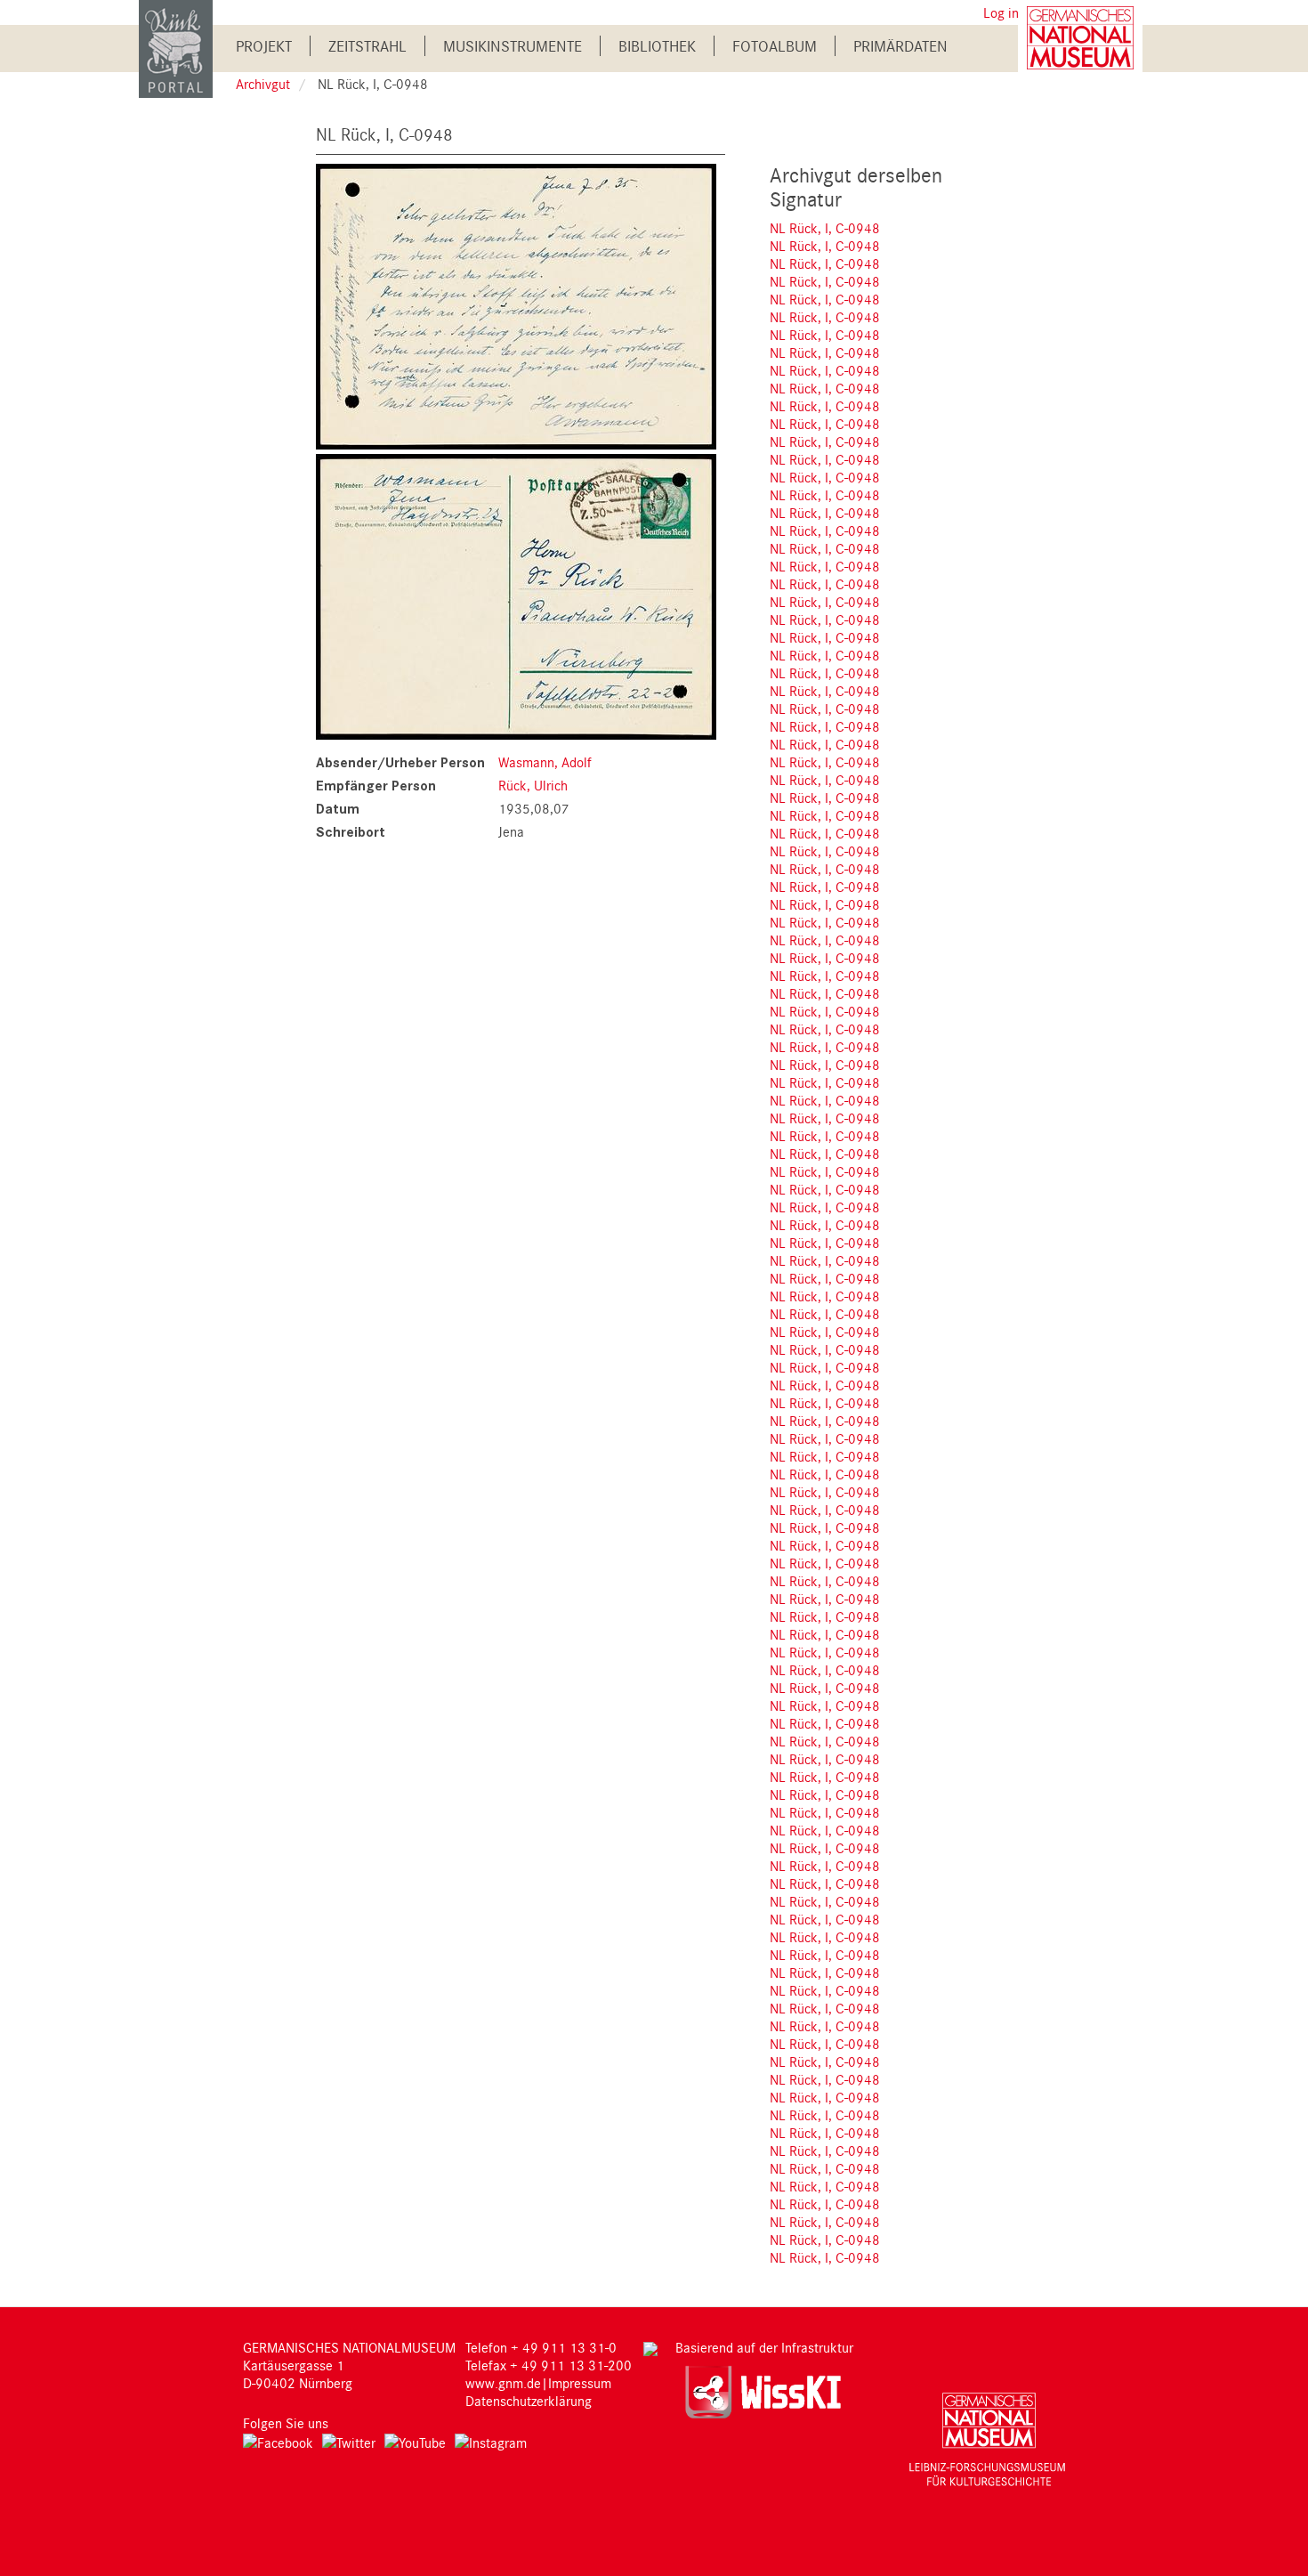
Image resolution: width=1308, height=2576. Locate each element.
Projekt (264, 46)
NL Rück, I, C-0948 (825, 228)
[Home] (176, 48)
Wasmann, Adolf (545, 762)
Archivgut (263, 84)
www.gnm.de (503, 2383)
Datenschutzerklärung (529, 2401)
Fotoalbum (775, 46)
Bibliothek (657, 46)
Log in (1001, 12)
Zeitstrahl (367, 46)
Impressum (580, 2383)
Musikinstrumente (513, 46)
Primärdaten (900, 46)
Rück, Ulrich (533, 785)
